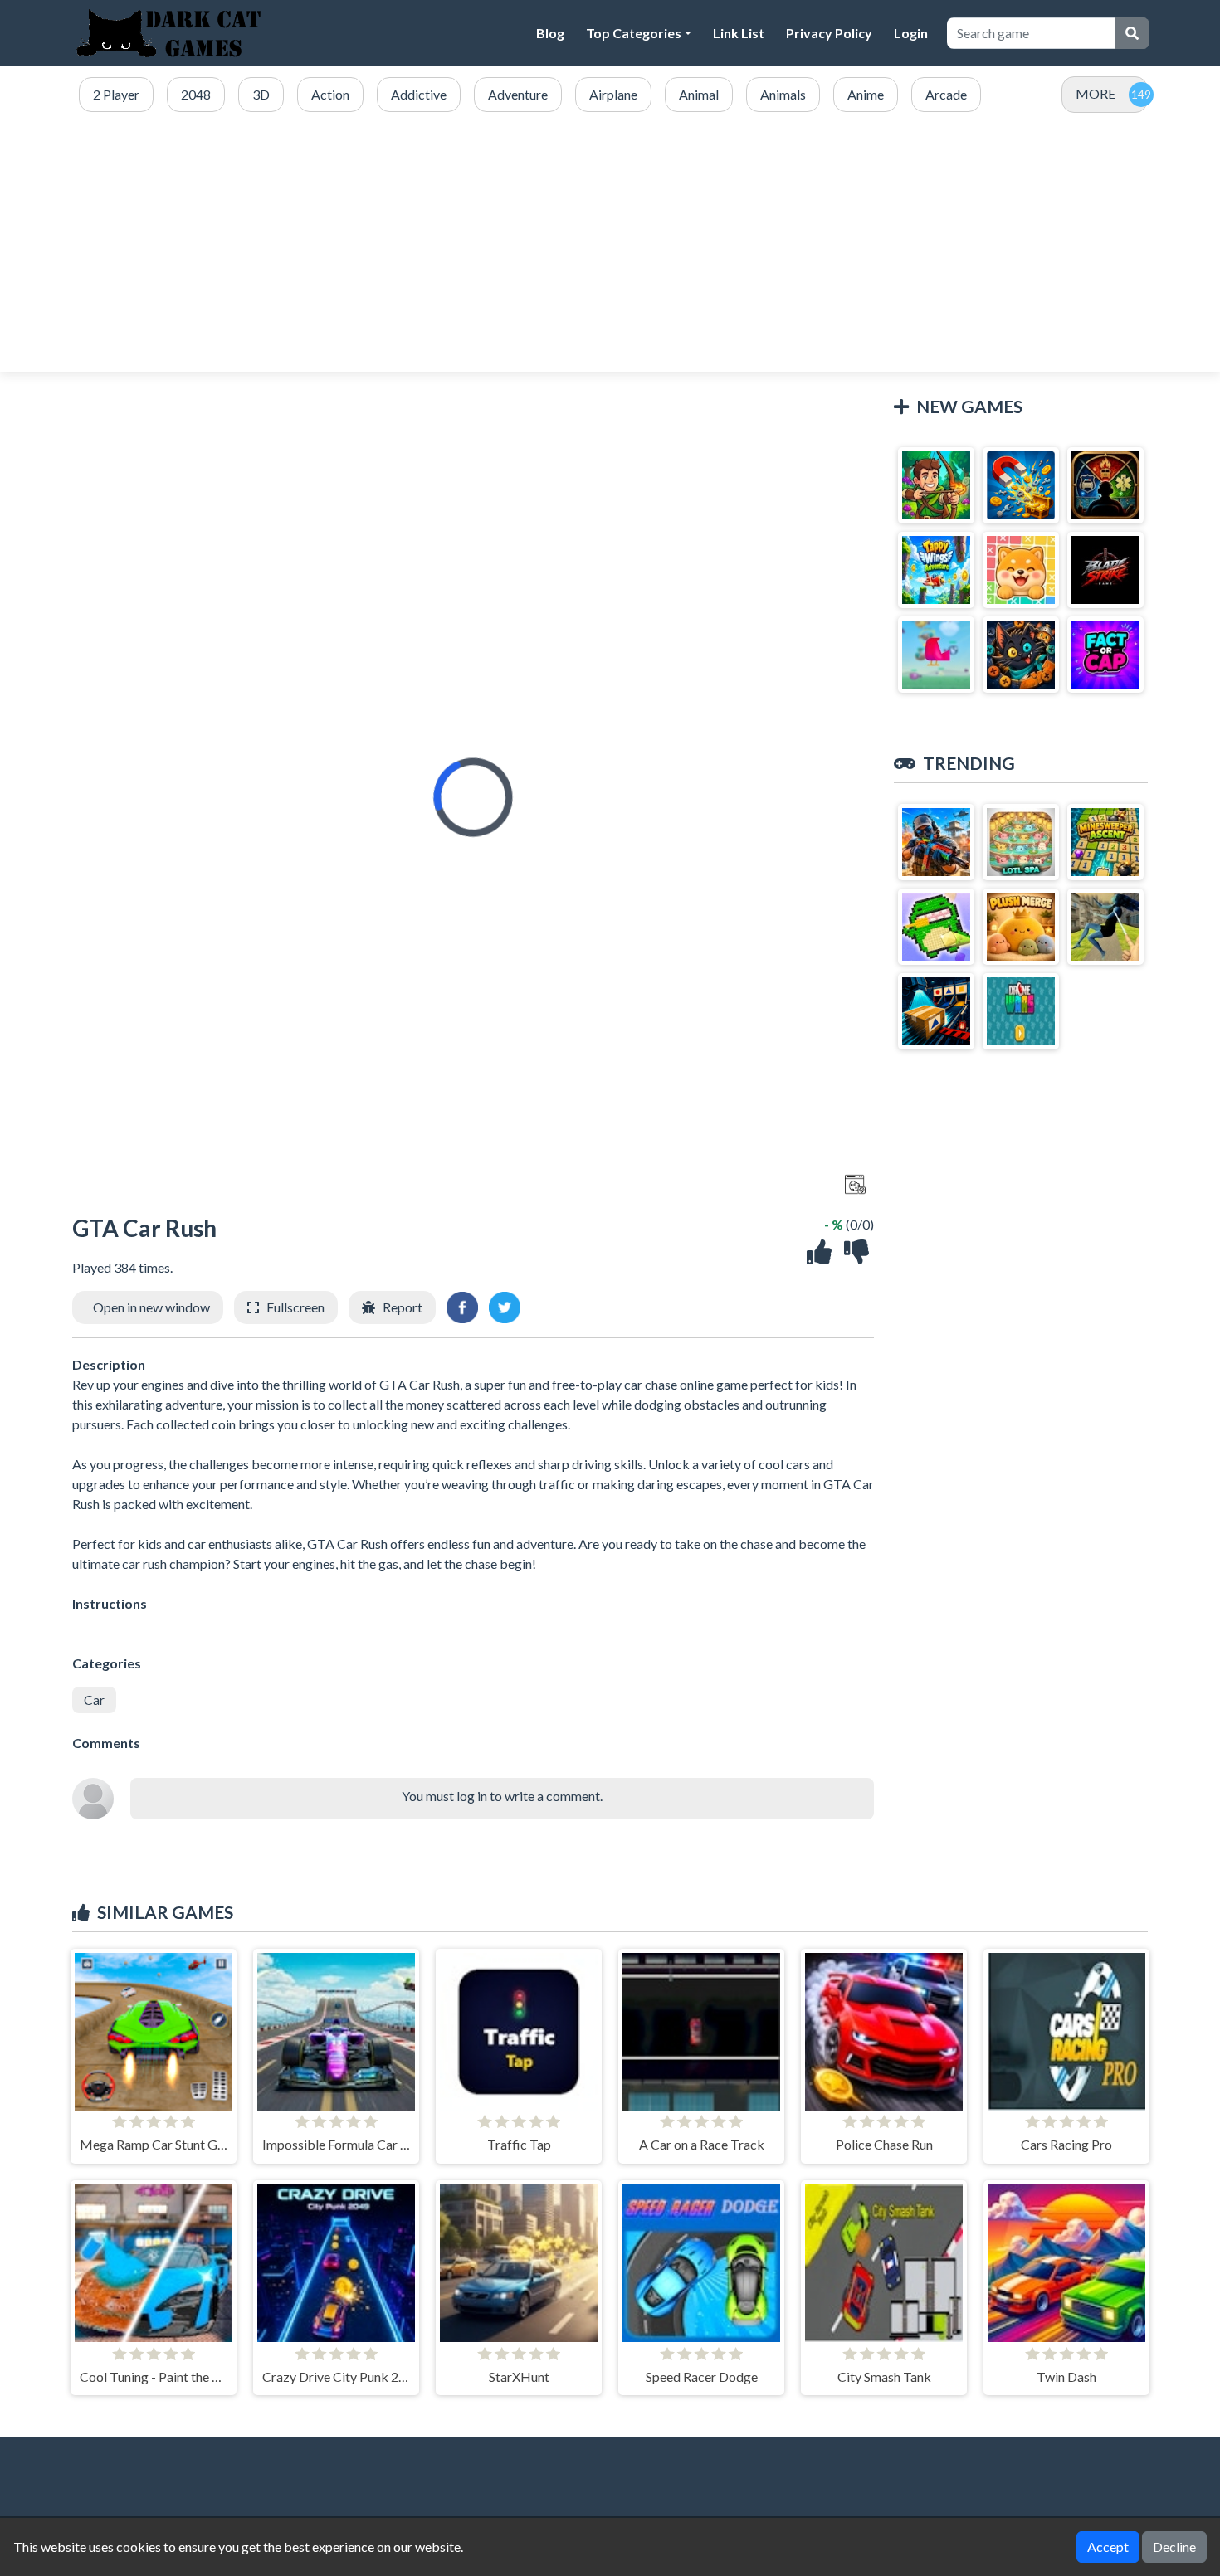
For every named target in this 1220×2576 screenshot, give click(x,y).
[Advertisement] (610, 243)
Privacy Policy (829, 33)
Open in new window (151, 1307)
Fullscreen (295, 1307)
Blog (550, 33)
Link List (739, 33)
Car (94, 1699)
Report (403, 1307)
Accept (1108, 2547)
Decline (1174, 2547)
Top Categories (634, 33)
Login (911, 33)
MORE (1096, 93)
